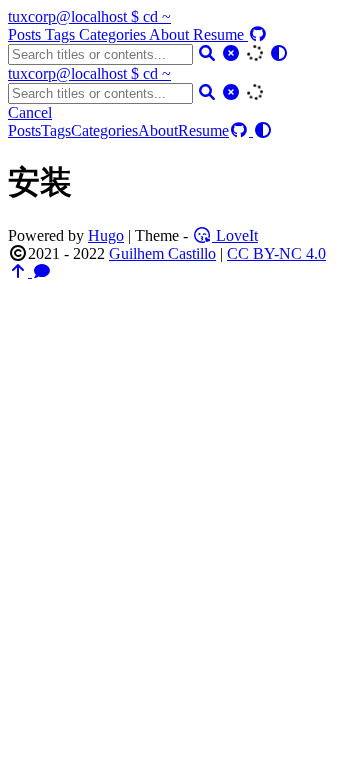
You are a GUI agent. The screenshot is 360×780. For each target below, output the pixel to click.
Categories (114, 34)
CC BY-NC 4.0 (276, 253)
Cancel (30, 112)
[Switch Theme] (279, 53)
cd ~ (89, 16)
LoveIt (235, 235)
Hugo (106, 235)
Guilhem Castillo (162, 253)
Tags (62, 34)
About (171, 34)
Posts (26, 34)
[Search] (207, 53)
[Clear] (231, 53)
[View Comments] (42, 271)
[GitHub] (258, 34)
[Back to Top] (20, 271)
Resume (220, 34)
